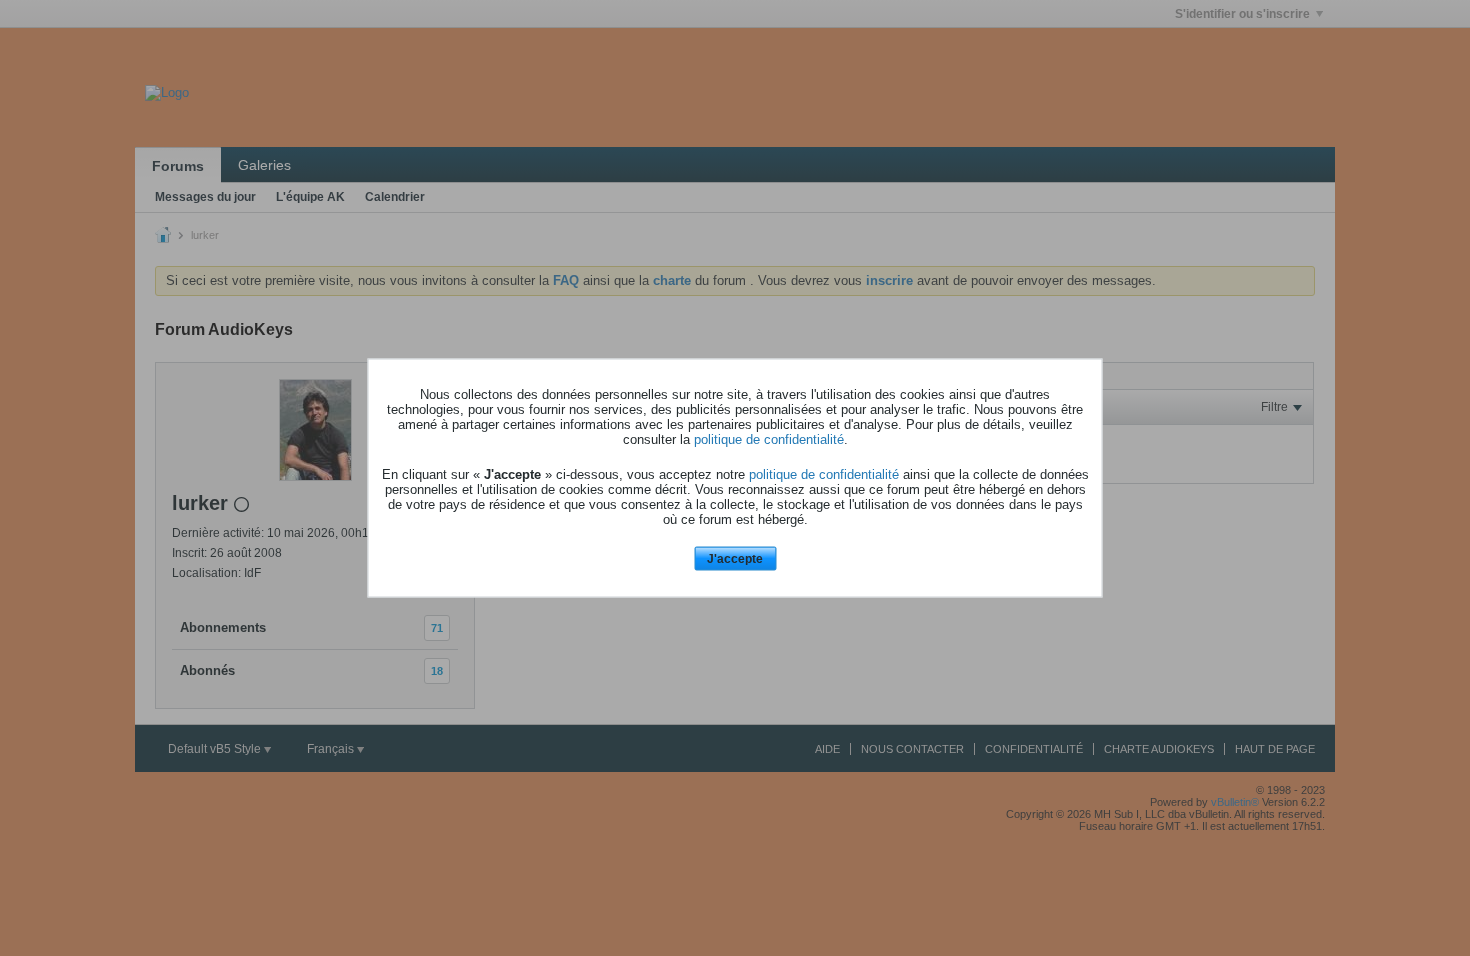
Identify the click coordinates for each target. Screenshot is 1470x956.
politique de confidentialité (769, 438)
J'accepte (735, 558)
